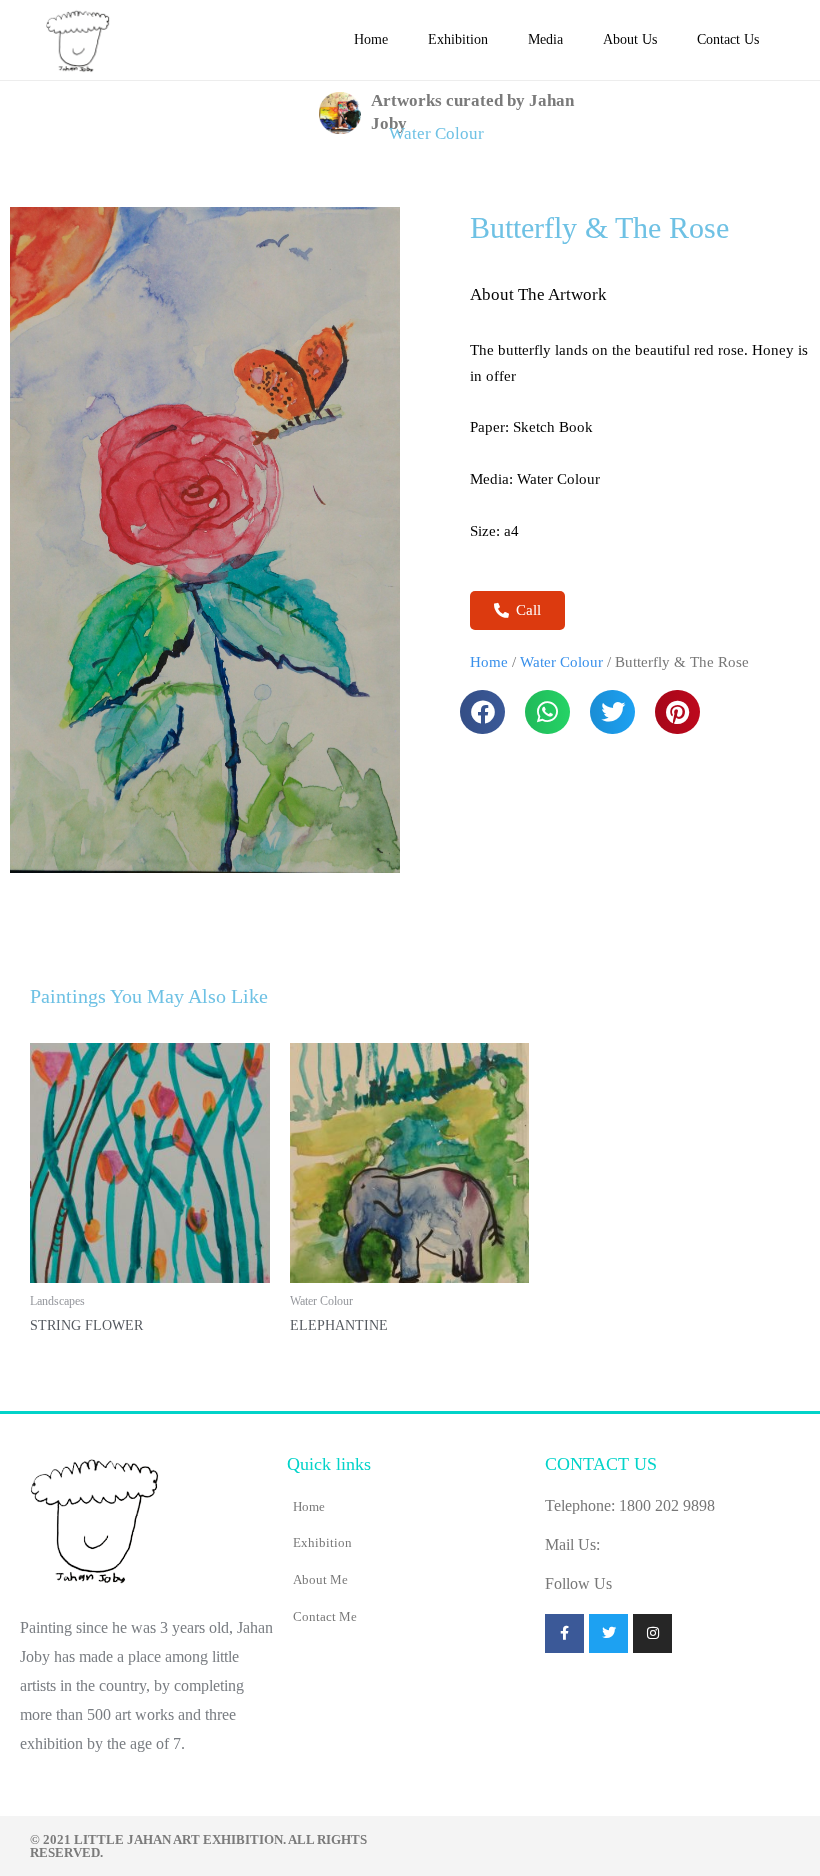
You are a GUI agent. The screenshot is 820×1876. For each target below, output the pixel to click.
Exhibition (458, 39)
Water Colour (436, 133)
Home (371, 39)
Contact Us (728, 39)
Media (545, 39)
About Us (630, 39)
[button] (482, 712)
